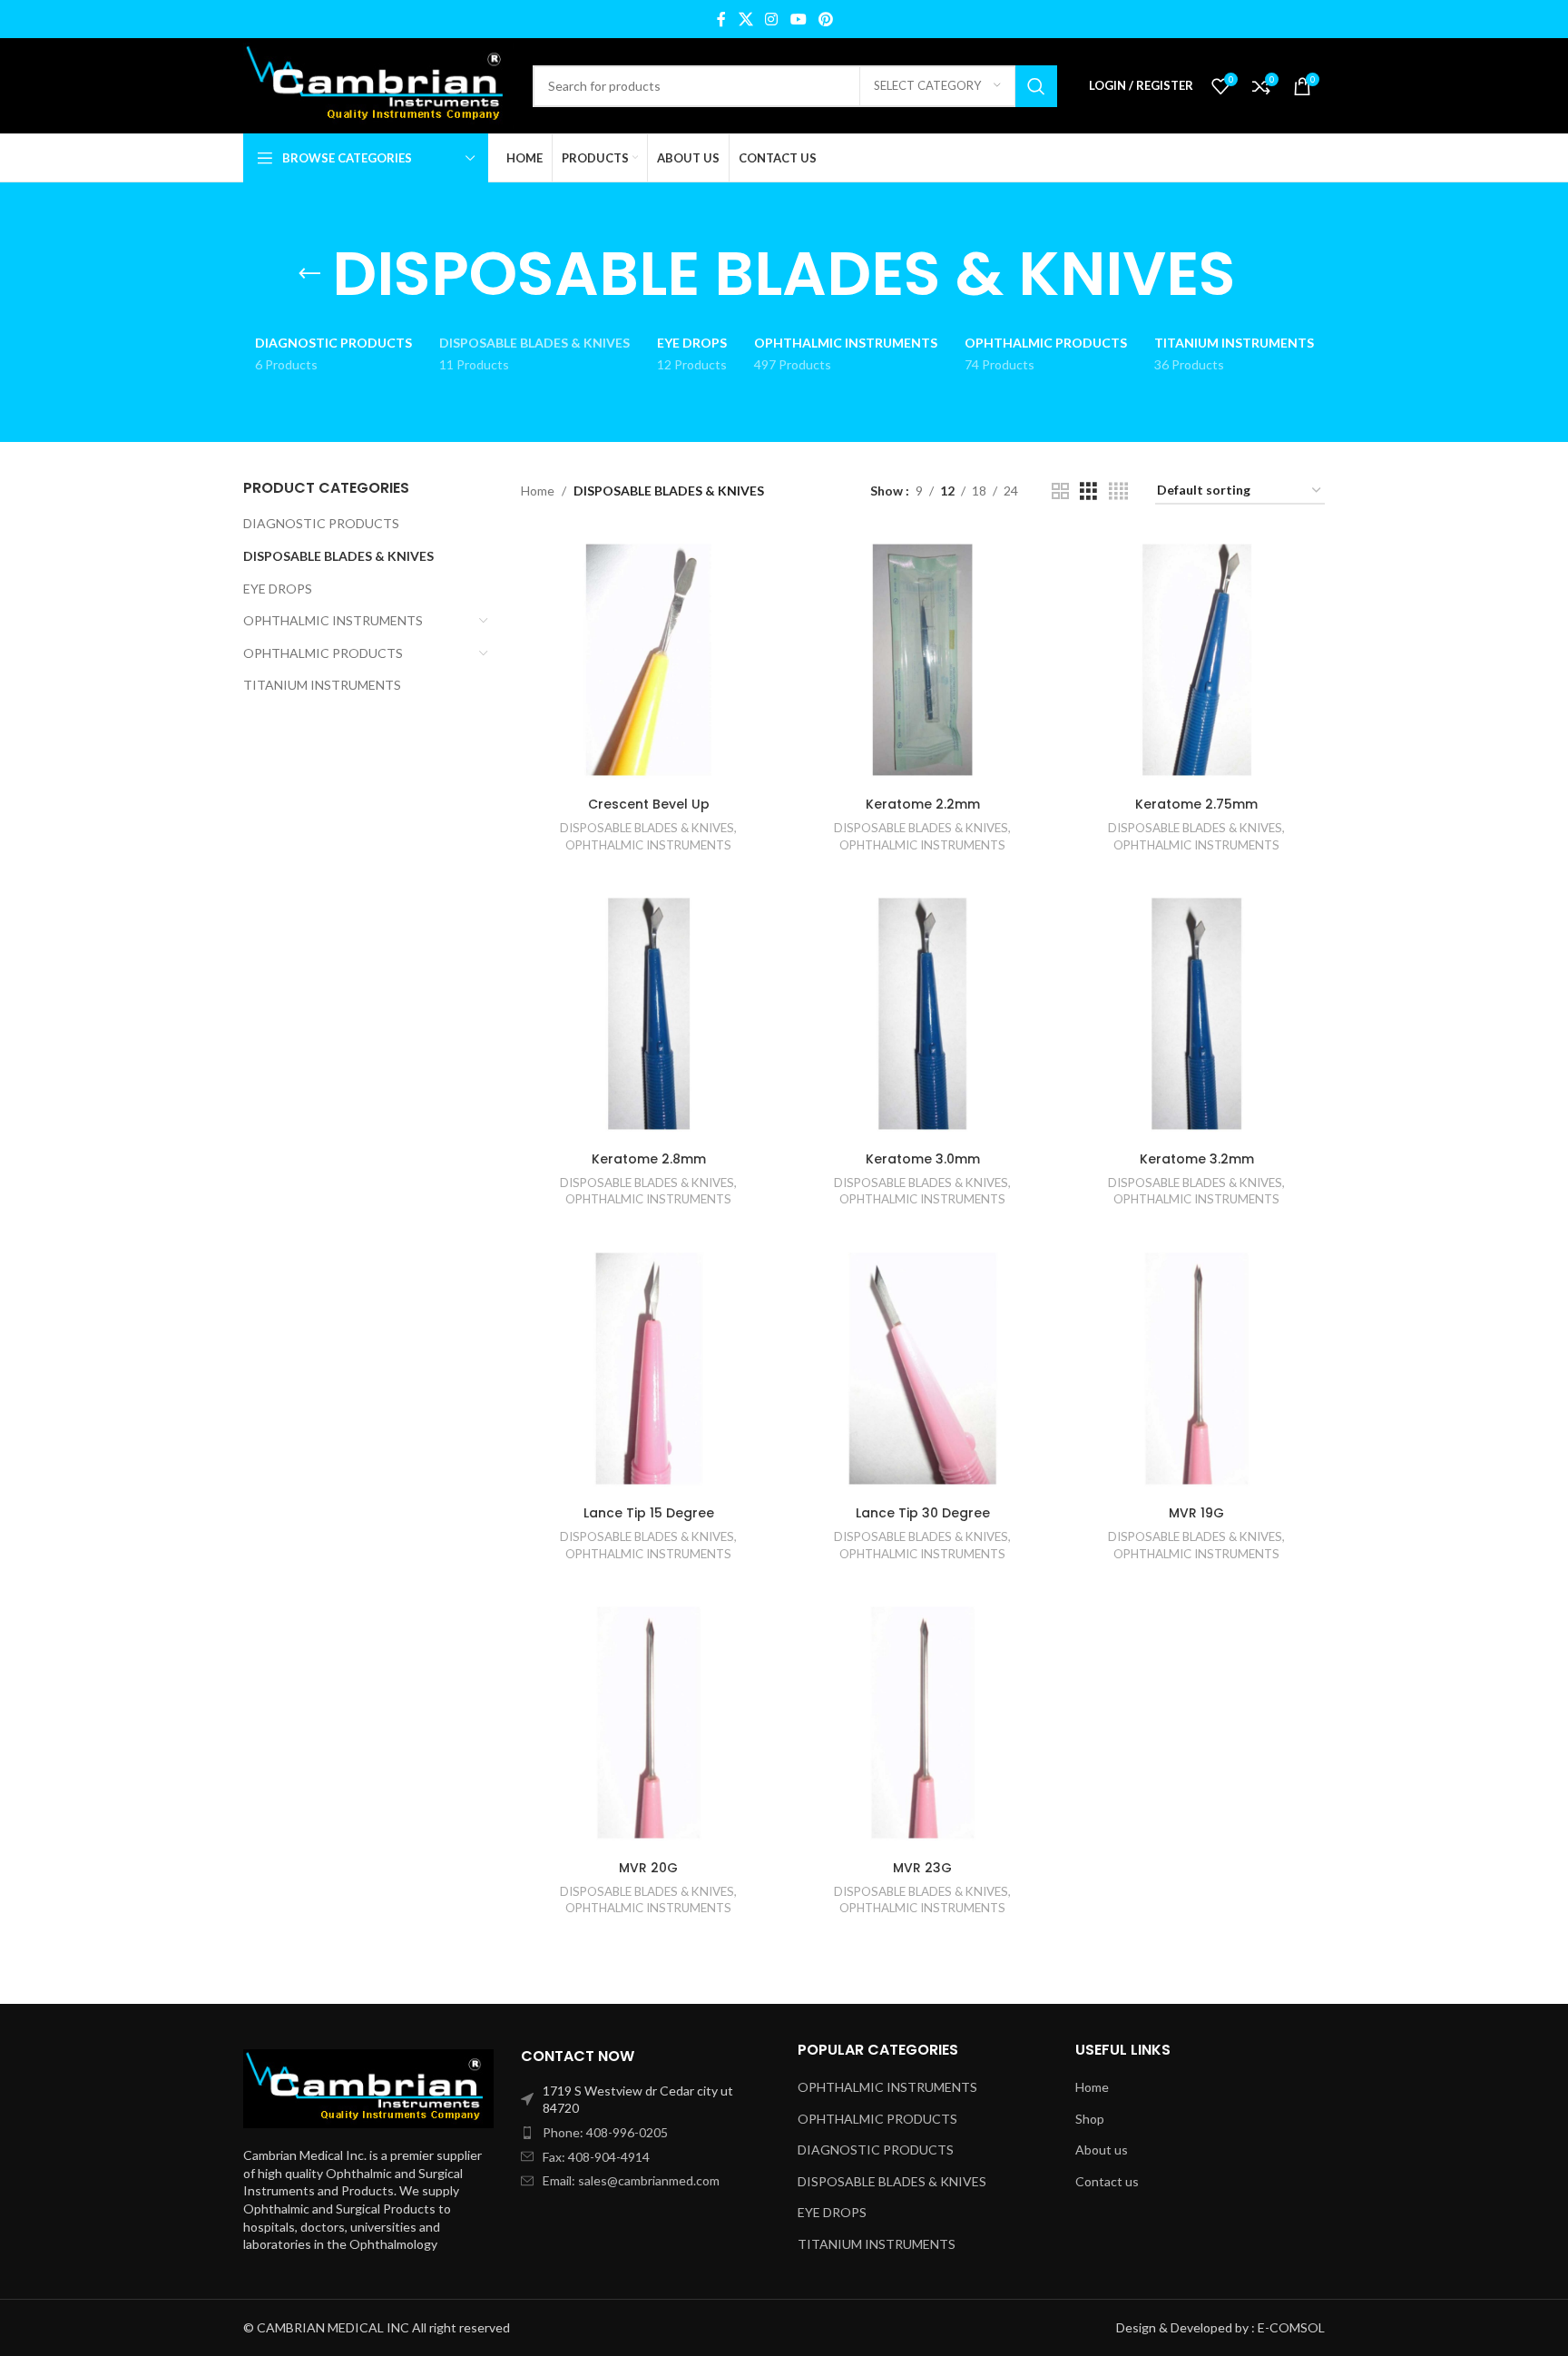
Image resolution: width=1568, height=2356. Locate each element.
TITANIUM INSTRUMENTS (322, 685)
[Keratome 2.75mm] (1197, 660)
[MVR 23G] (923, 1723)
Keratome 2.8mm (649, 1159)
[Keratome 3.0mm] (923, 1014)
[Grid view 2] (1060, 491)
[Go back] (309, 274)
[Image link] (368, 2087)
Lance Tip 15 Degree (649, 1513)
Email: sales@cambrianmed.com (631, 2180)
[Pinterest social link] (825, 19)
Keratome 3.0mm (923, 1159)
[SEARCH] (1036, 86)
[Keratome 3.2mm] (1197, 1014)
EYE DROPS (278, 589)
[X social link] (745, 19)
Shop (1090, 2119)
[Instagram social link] (772, 19)
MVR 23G (922, 1868)
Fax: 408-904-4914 (596, 2157)
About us (1102, 2150)
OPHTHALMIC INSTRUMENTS (333, 620)
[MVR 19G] (1197, 1369)
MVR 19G (1196, 1513)
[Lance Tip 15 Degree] (649, 1369)
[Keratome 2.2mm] (923, 660)
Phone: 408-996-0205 (605, 2132)
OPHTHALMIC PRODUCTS (323, 653)
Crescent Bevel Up (649, 804)
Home (538, 491)
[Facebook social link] (721, 19)
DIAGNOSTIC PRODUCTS (321, 523)
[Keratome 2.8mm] (649, 1014)
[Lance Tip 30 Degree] (923, 1369)
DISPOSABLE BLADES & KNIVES (338, 556)
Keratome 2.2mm (923, 804)
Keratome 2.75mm (1196, 804)
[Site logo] (379, 84)
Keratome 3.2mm (1197, 1159)
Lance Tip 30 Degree (923, 1513)
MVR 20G (648, 1868)
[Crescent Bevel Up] (649, 660)
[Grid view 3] (1088, 491)
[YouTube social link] (798, 19)
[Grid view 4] (1118, 491)
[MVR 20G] (649, 1723)
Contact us (1107, 2181)
